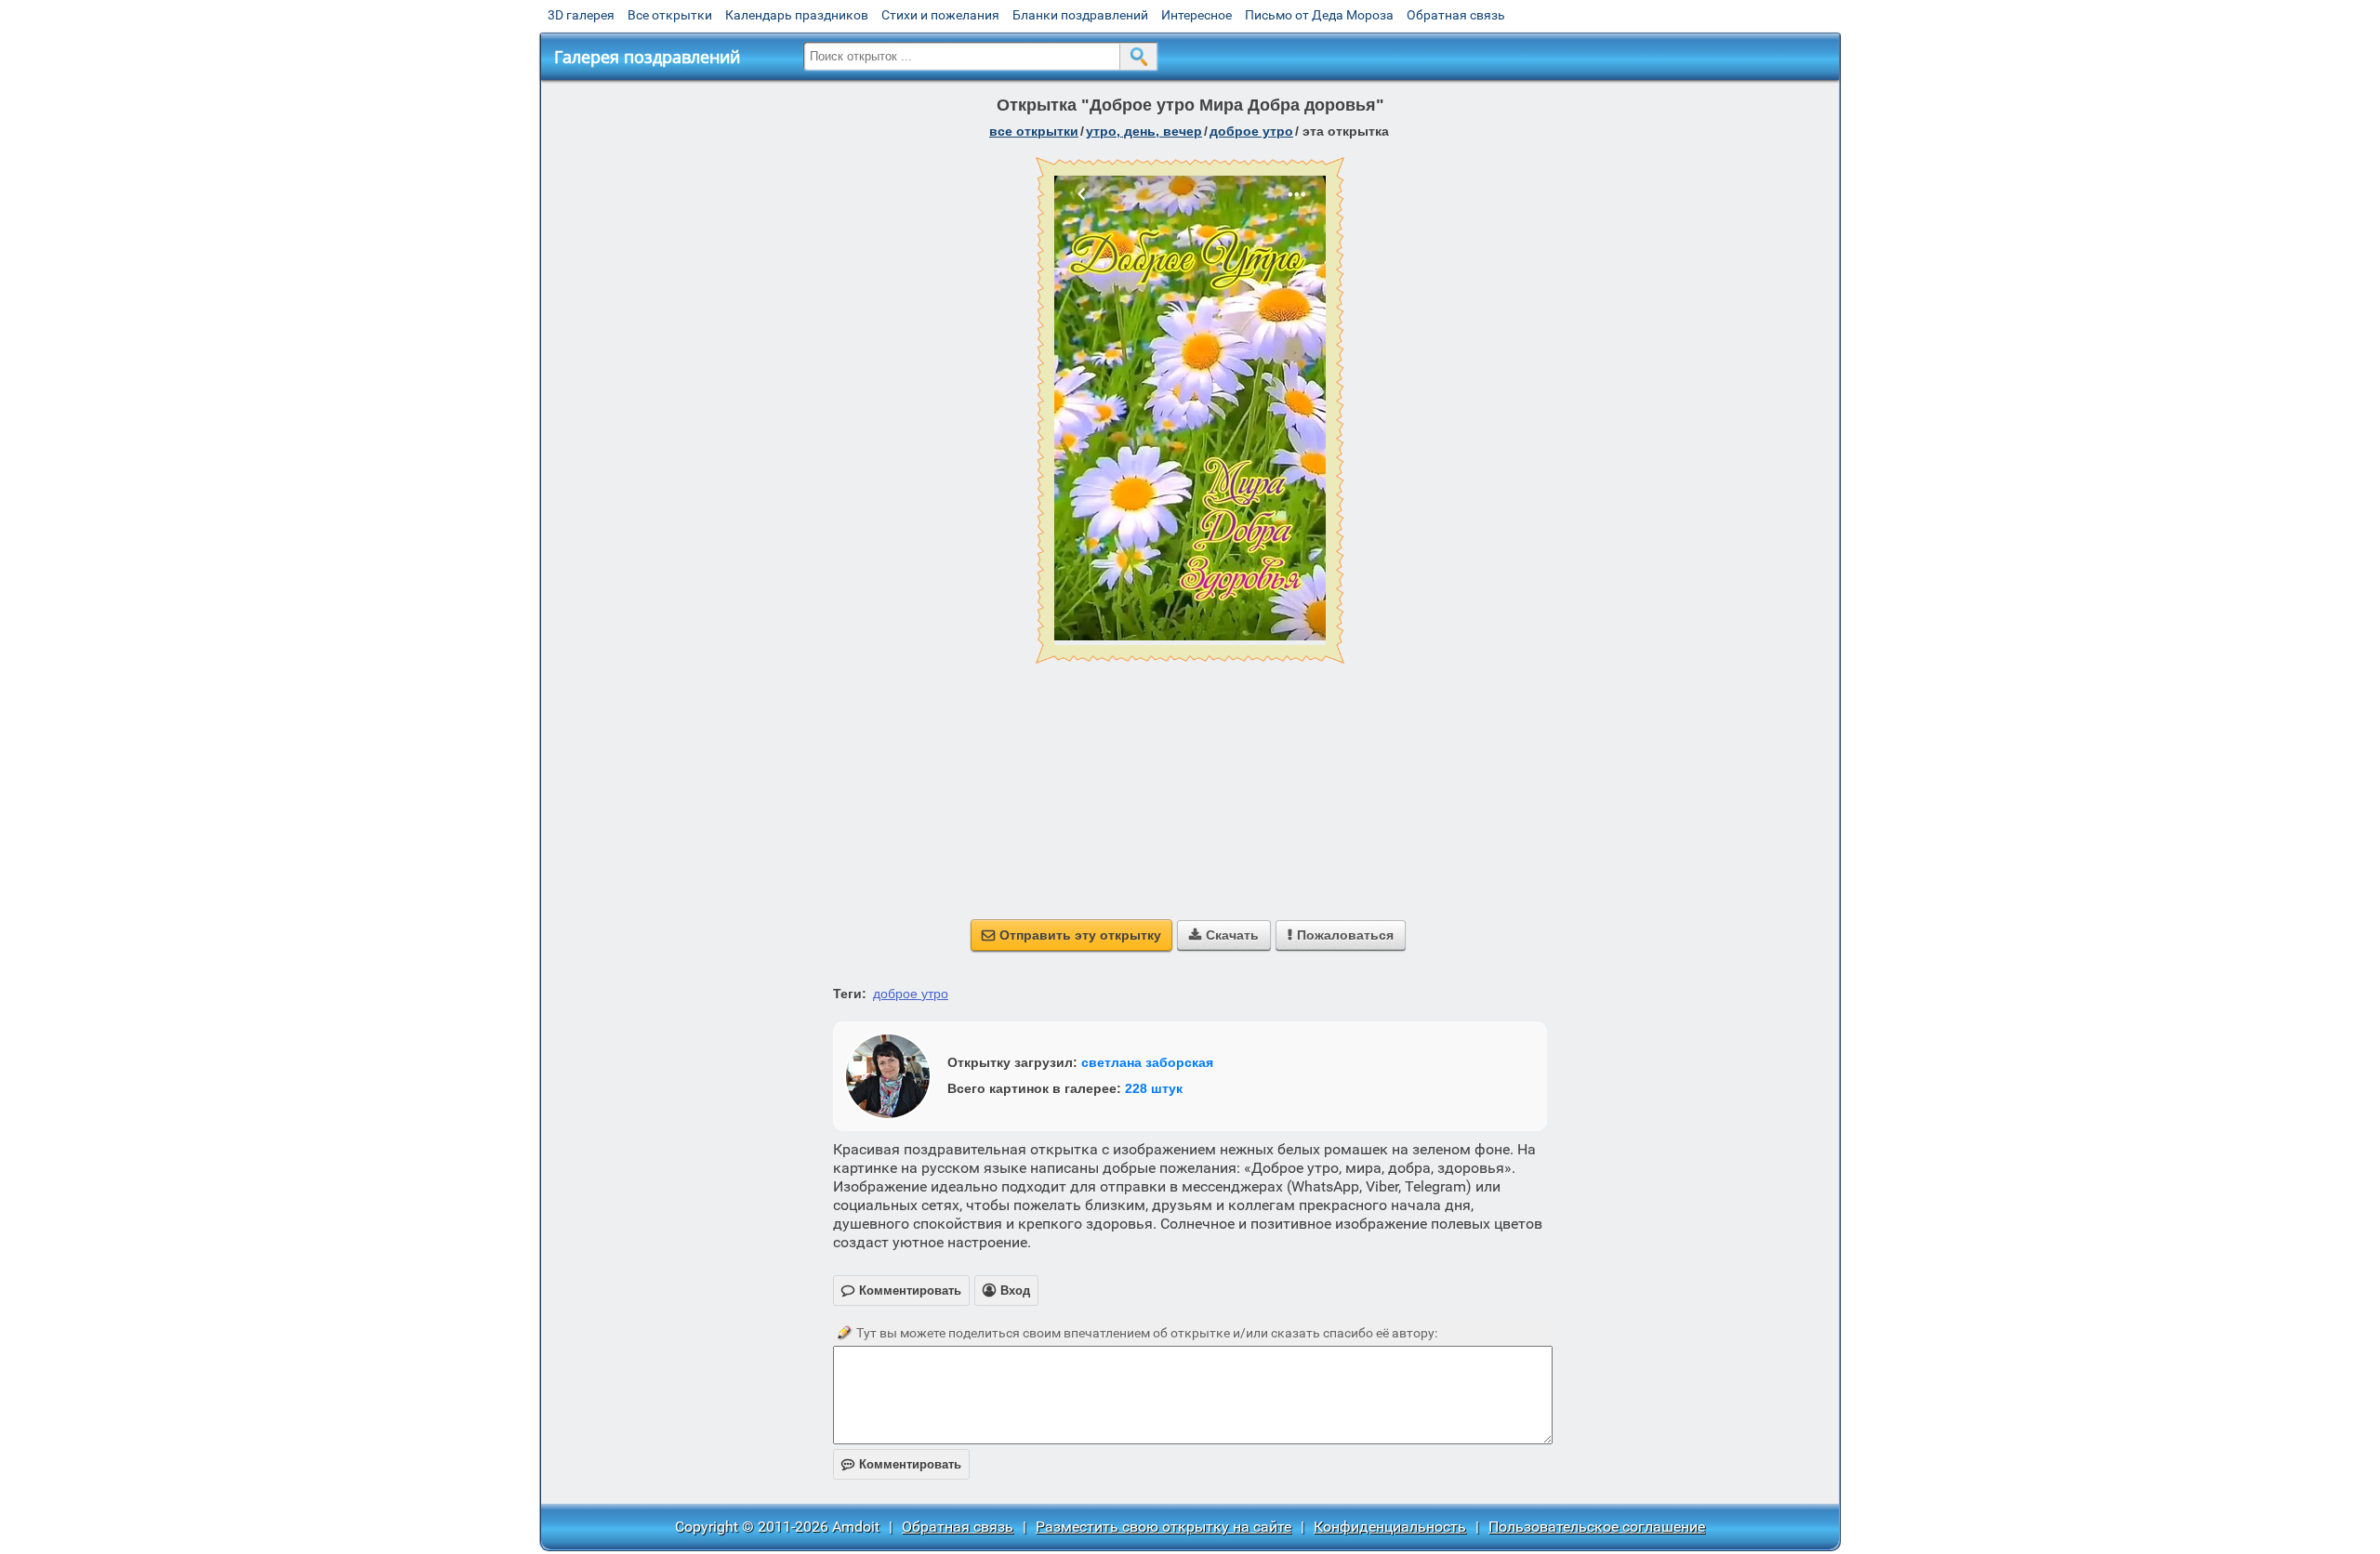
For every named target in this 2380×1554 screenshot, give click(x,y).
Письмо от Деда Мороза (1319, 15)
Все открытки (670, 15)
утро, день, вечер (1144, 131)
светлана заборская (1147, 1062)
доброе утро (1251, 131)
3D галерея (581, 15)
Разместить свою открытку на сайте (1164, 1527)
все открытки (1034, 131)
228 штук (1154, 1088)
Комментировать (901, 1464)
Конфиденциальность (1390, 1527)
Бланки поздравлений (1080, 15)
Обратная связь (1456, 15)
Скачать (1224, 935)
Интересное (1197, 15)
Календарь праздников (797, 15)
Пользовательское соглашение (1597, 1527)
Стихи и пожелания (940, 15)
